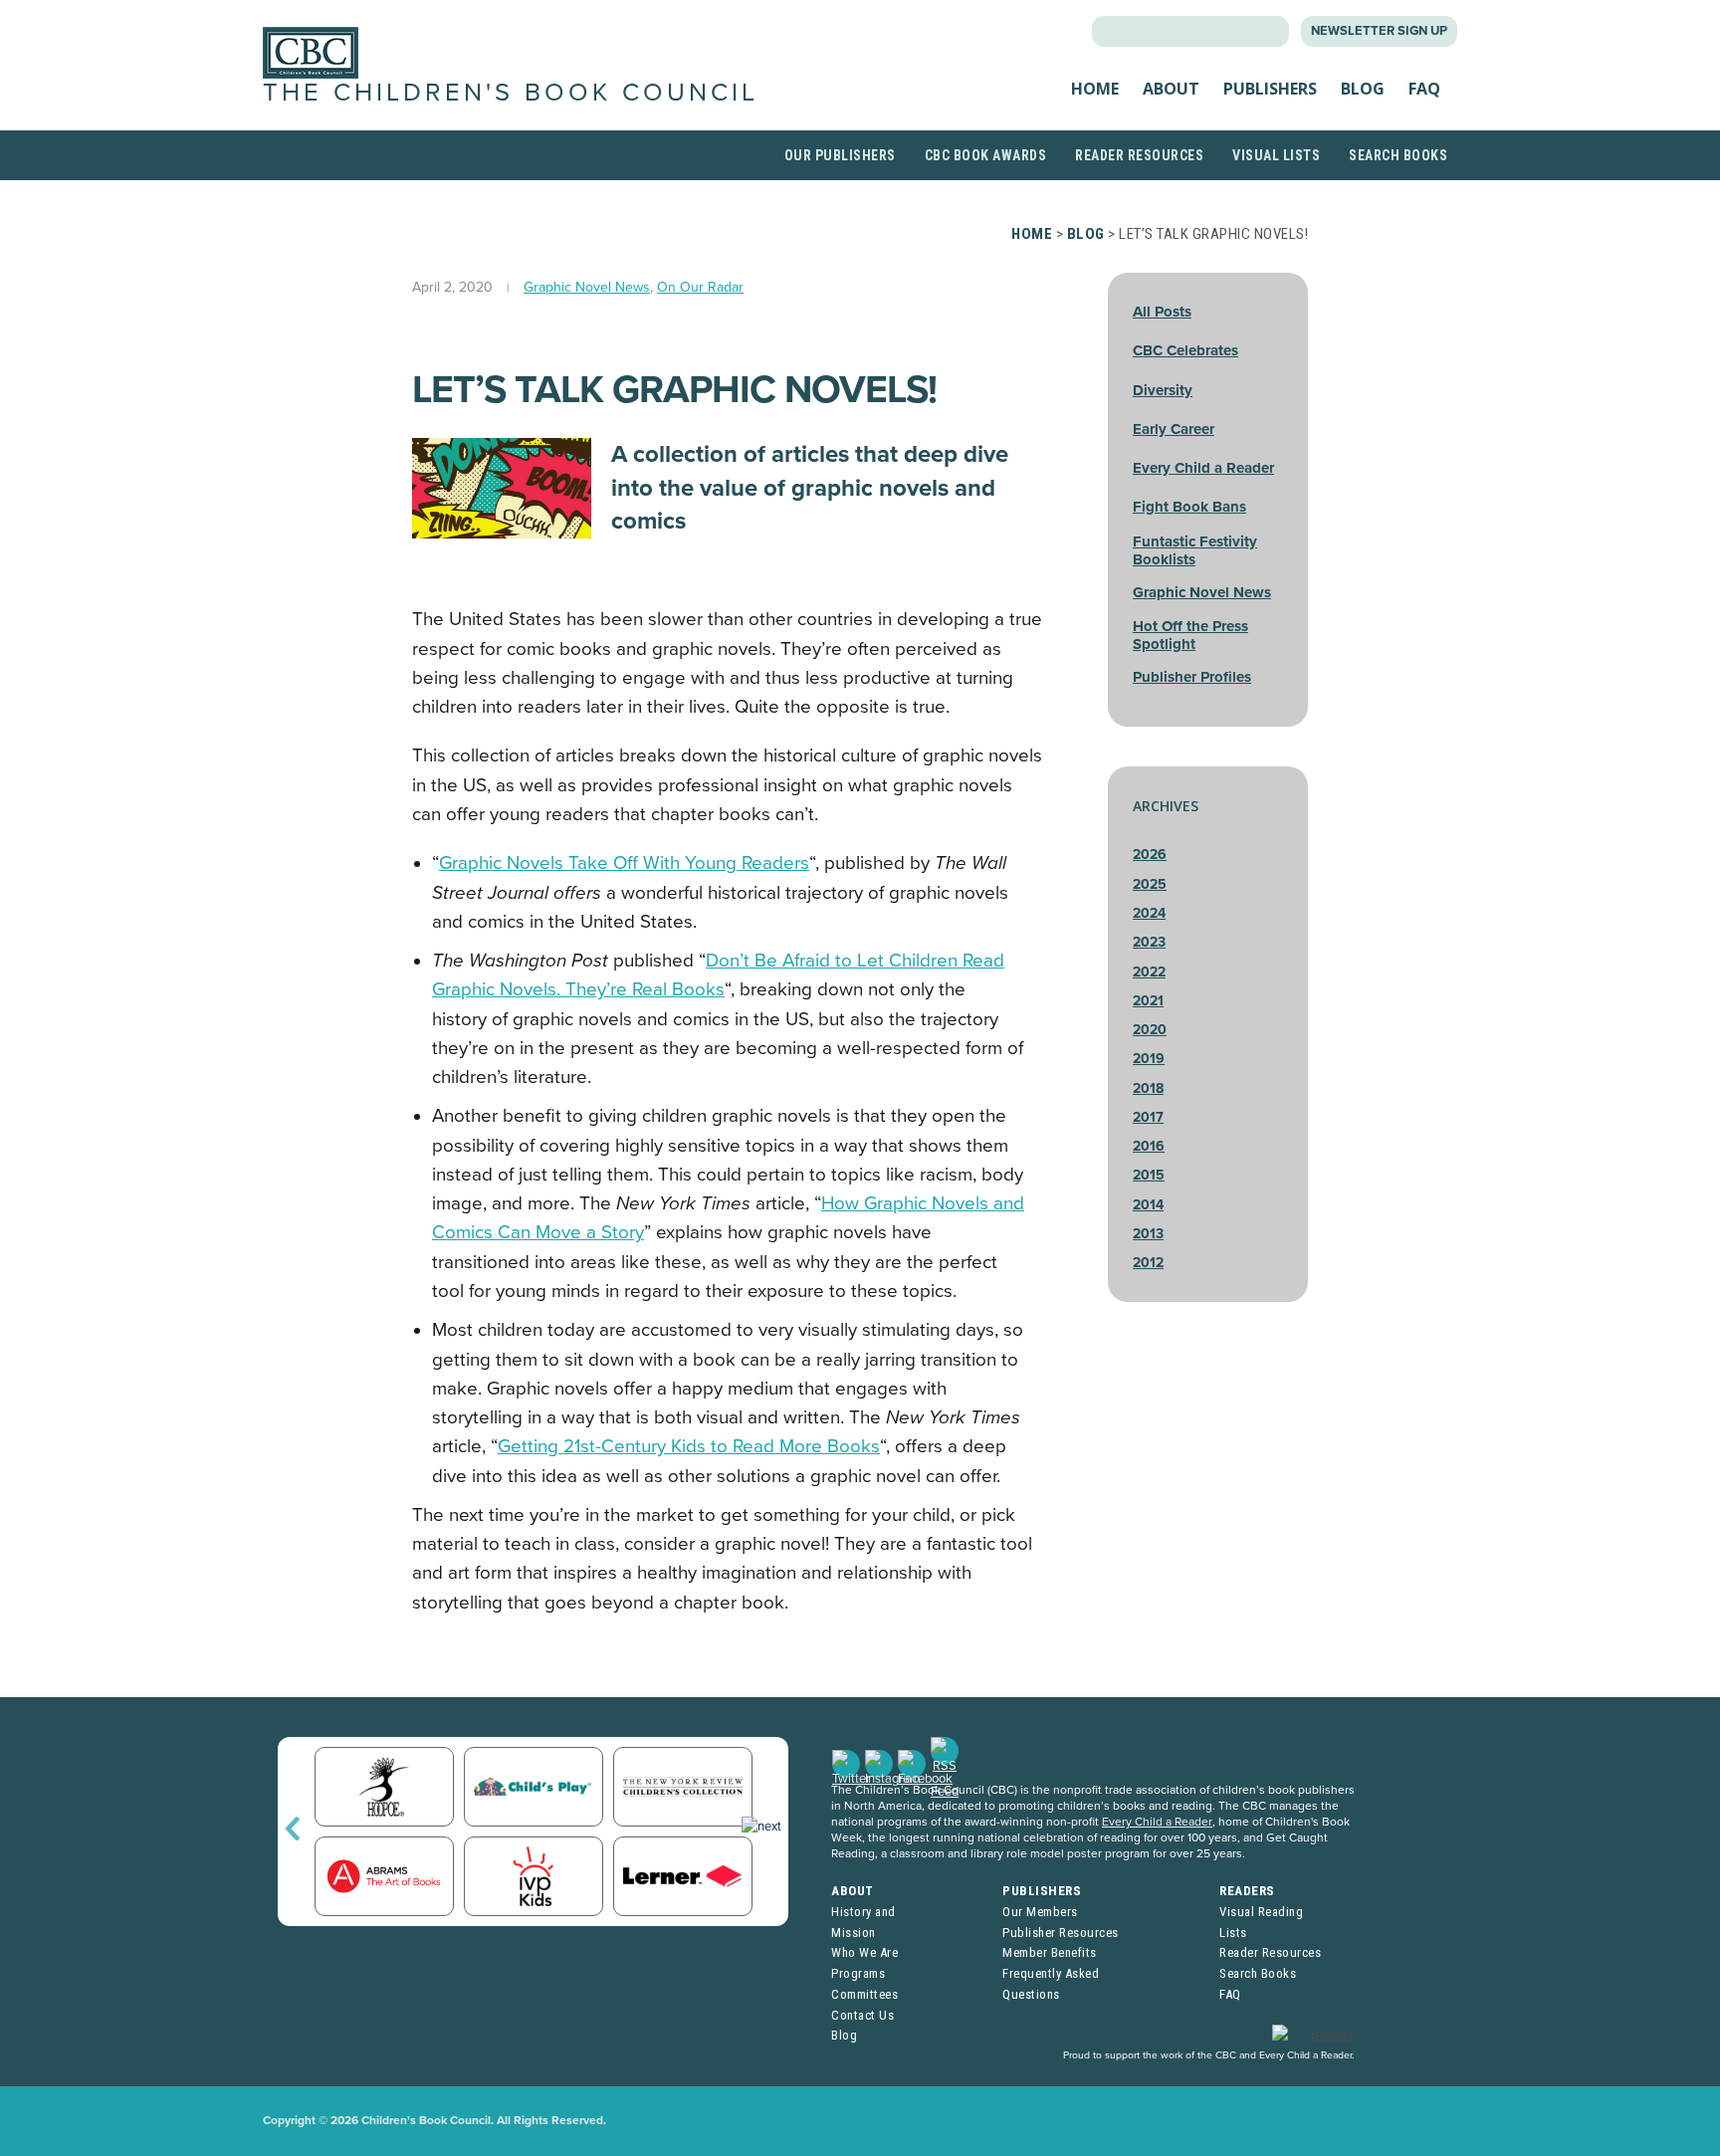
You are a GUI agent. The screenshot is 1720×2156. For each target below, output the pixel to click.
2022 (1149, 972)
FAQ (1424, 89)
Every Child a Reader (1203, 468)
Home (1095, 89)
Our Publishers (840, 155)
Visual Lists (1276, 155)
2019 (1149, 1059)
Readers (1247, 1891)
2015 (1149, 1175)
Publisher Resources (1061, 1933)
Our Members (1040, 1912)
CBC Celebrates (1185, 350)
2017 (1148, 1117)
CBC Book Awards (986, 155)
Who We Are (864, 1952)
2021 (1148, 1001)
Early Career (1174, 429)
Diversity (1163, 390)
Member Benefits (1050, 1952)
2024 (1149, 913)
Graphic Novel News (587, 287)
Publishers (1270, 89)
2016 (1149, 1146)
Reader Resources (1139, 155)
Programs (858, 1973)
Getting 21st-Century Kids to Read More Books (689, 1446)
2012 (1148, 1263)
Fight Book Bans (1189, 507)
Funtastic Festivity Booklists (1195, 550)
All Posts (1162, 312)
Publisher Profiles (1192, 677)
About (1171, 89)
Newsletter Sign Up (1379, 31)
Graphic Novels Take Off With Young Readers (624, 863)
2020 (1150, 1030)
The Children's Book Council (511, 93)
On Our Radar (700, 287)
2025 (1150, 884)
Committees (864, 1994)
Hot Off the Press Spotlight (1190, 635)
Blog (1363, 89)
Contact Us (862, 2015)
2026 (1150, 855)
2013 (1148, 1234)
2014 (1148, 1205)
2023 (1149, 942)
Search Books (1398, 155)
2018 (1148, 1088)
